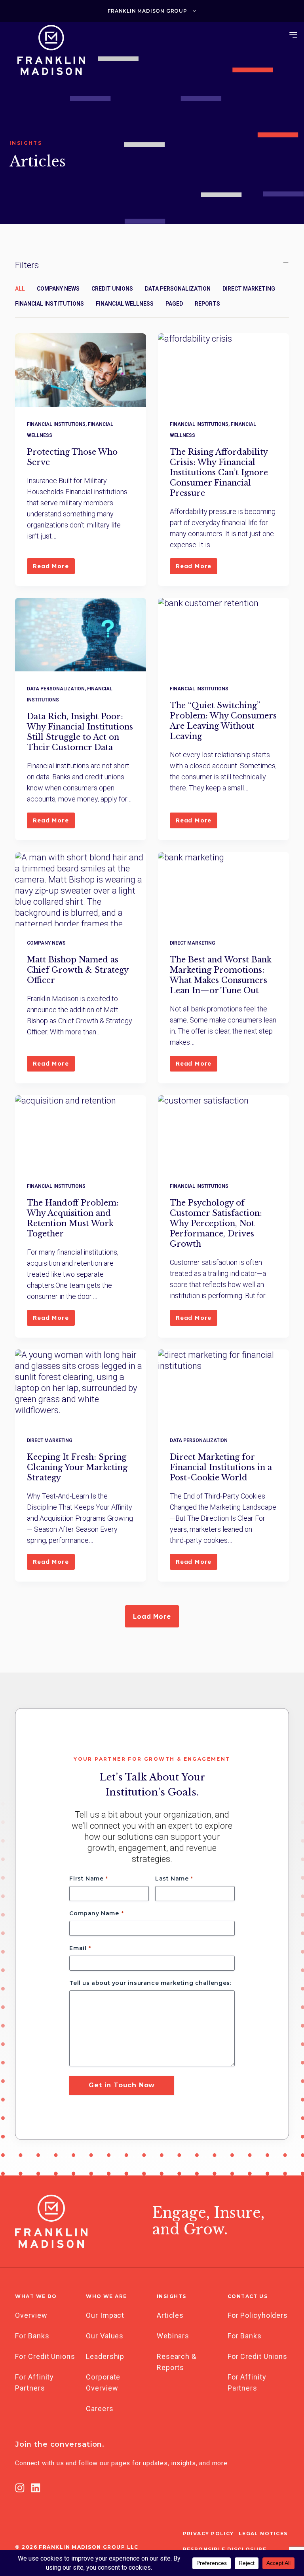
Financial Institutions (49, 304)
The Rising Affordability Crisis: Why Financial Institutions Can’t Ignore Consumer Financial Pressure (219, 472)
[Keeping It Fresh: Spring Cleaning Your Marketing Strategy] (81, 1386)
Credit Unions (112, 289)
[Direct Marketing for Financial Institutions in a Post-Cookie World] (223, 1386)
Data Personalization (178, 289)
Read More (54, 568)
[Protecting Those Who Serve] (81, 370)
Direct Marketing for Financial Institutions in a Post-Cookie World (221, 1467)
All (20, 289)
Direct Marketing (249, 289)
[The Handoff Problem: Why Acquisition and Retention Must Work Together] (81, 1132)
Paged (174, 304)
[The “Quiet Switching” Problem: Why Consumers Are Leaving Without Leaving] (223, 635)
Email (78, 1948)
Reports (207, 304)
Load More (152, 1616)
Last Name (172, 1879)
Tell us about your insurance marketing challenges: (150, 1983)
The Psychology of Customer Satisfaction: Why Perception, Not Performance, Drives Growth (216, 1223)
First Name (86, 1879)
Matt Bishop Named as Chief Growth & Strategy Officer (78, 970)
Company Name (94, 1913)
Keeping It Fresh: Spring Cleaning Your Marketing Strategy (77, 1467)
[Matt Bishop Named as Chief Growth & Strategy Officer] (81, 889)
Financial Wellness (125, 304)
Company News (58, 289)
